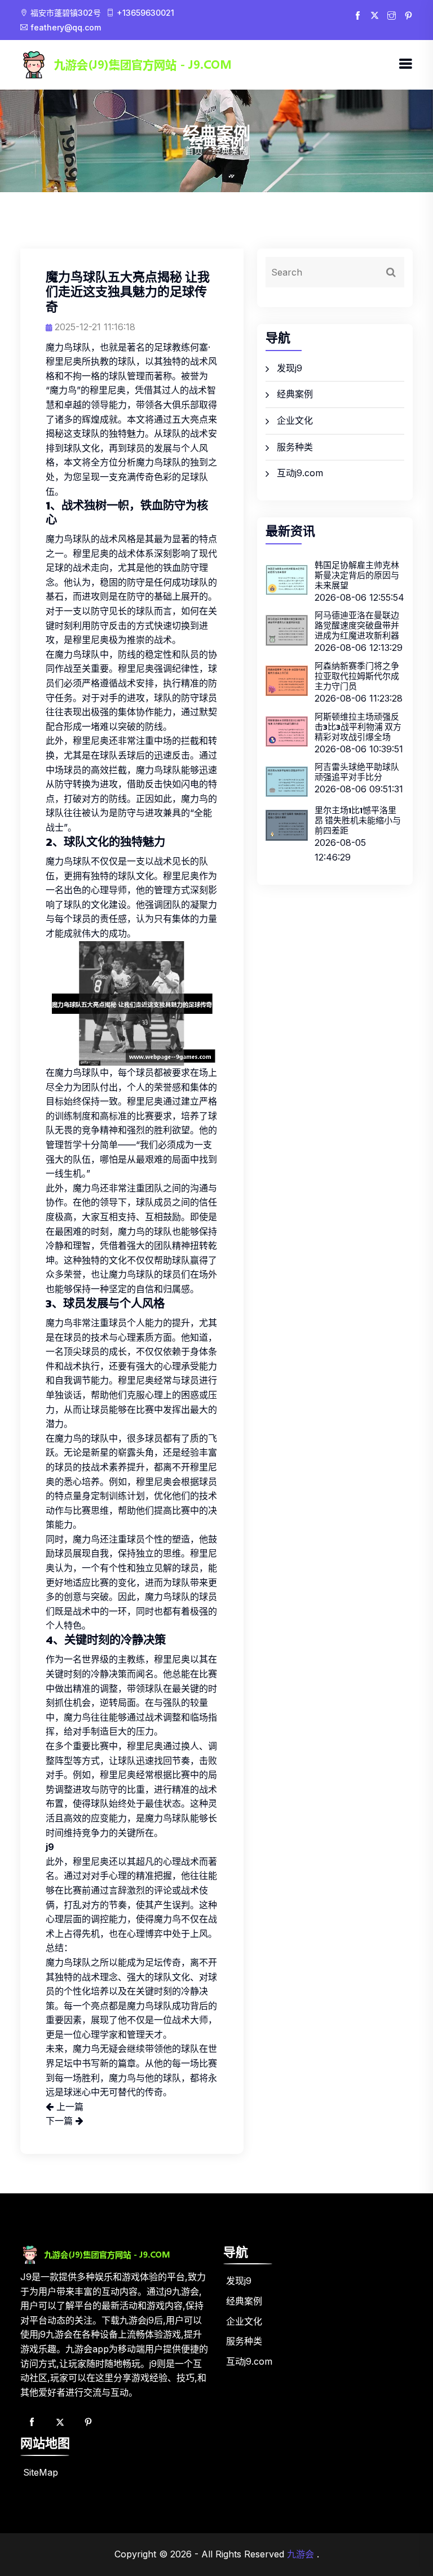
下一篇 (61, 2121)
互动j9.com (300, 473)
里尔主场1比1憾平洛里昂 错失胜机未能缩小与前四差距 (358, 820)
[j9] (154, 64)
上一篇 (69, 2107)
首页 (194, 150)
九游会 (301, 2554)
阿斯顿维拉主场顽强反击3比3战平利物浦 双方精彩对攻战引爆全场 (358, 727)
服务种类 (295, 447)
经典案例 (295, 394)
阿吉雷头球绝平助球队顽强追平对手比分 (357, 772)
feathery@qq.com (67, 27)
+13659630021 (145, 13)
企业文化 (295, 420)
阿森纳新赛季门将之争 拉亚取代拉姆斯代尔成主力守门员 (357, 676)
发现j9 (290, 368)
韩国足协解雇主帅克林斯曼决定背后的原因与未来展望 (357, 575)
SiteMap (41, 2472)
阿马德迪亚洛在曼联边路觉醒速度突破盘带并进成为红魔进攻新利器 (357, 625)
